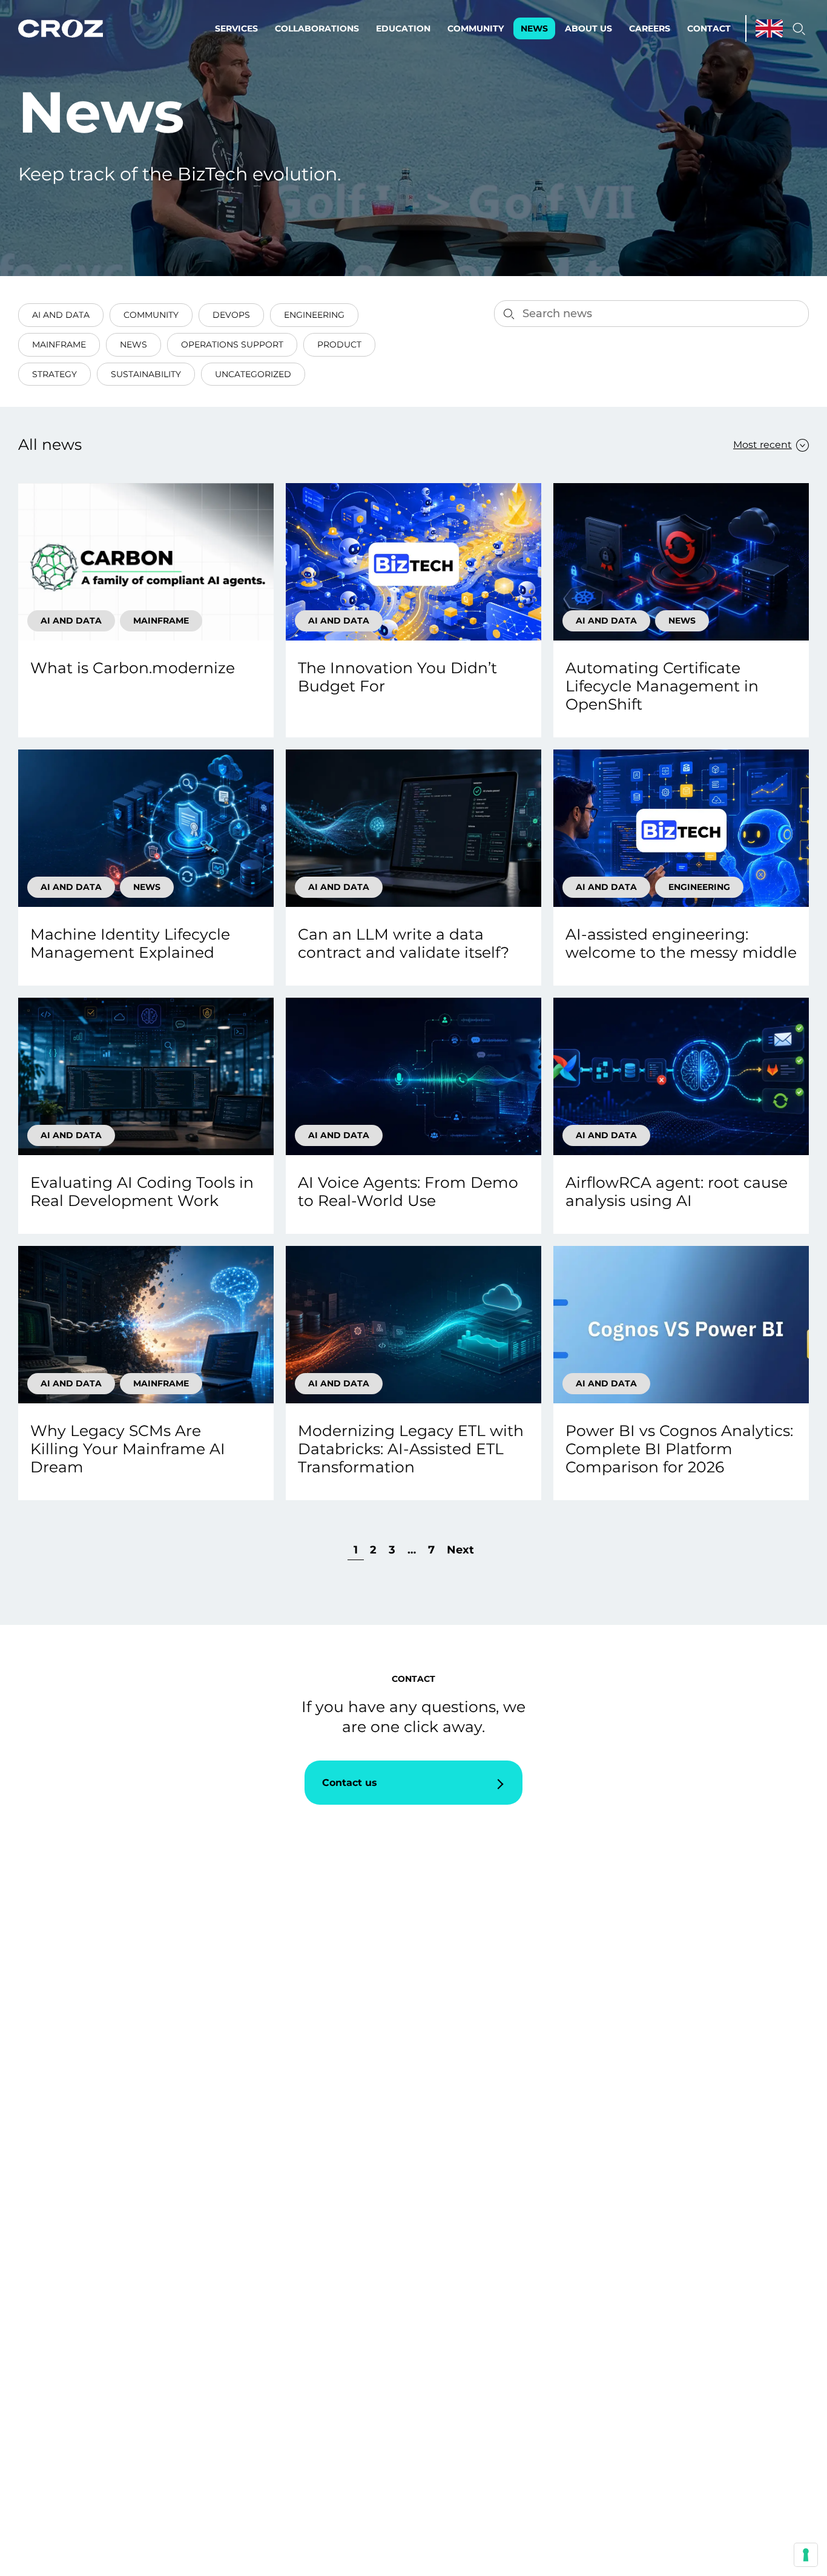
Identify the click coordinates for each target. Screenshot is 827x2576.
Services (236, 28)
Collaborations (317, 28)
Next (460, 1550)
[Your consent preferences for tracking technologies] (806, 2555)
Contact (709, 28)
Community (476, 28)
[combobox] (765, 445)
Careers (650, 28)
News (534, 28)
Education (403, 28)
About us (588, 28)
